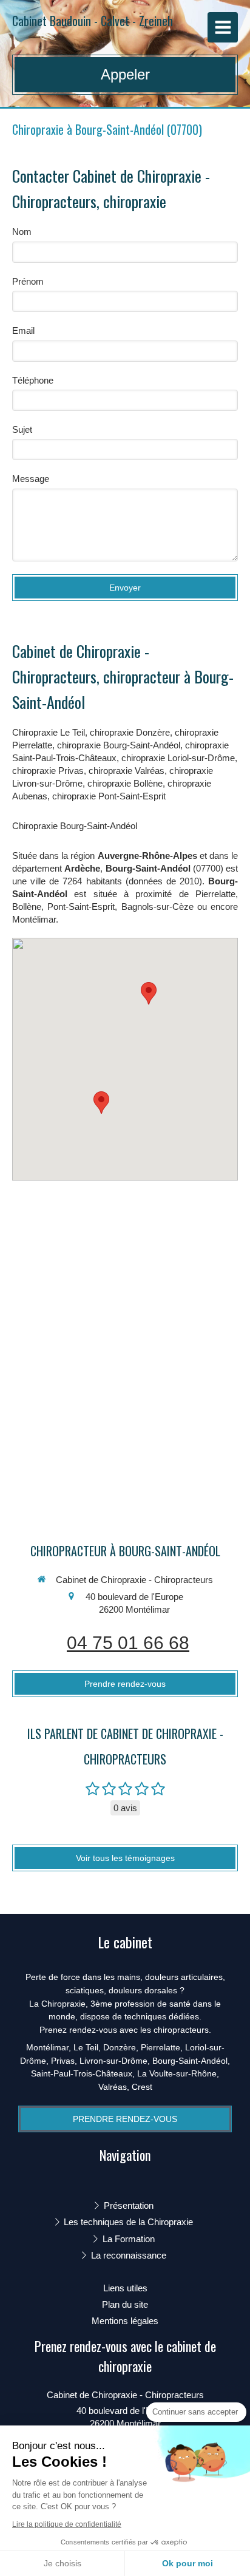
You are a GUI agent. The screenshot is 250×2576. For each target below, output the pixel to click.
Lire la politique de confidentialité (67, 2524)
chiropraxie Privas (48, 771)
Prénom (28, 281)
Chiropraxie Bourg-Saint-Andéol (75, 826)
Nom (22, 232)
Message (31, 479)
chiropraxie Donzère (130, 732)
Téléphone (33, 380)
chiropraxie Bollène (125, 783)
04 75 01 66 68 (128, 1643)
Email (23, 330)
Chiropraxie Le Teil (49, 732)
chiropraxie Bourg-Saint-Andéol (119, 745)
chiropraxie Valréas (127, 771)
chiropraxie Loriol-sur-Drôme (178, 758)
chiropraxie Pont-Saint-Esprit (109, 796)
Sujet (22, 429)
